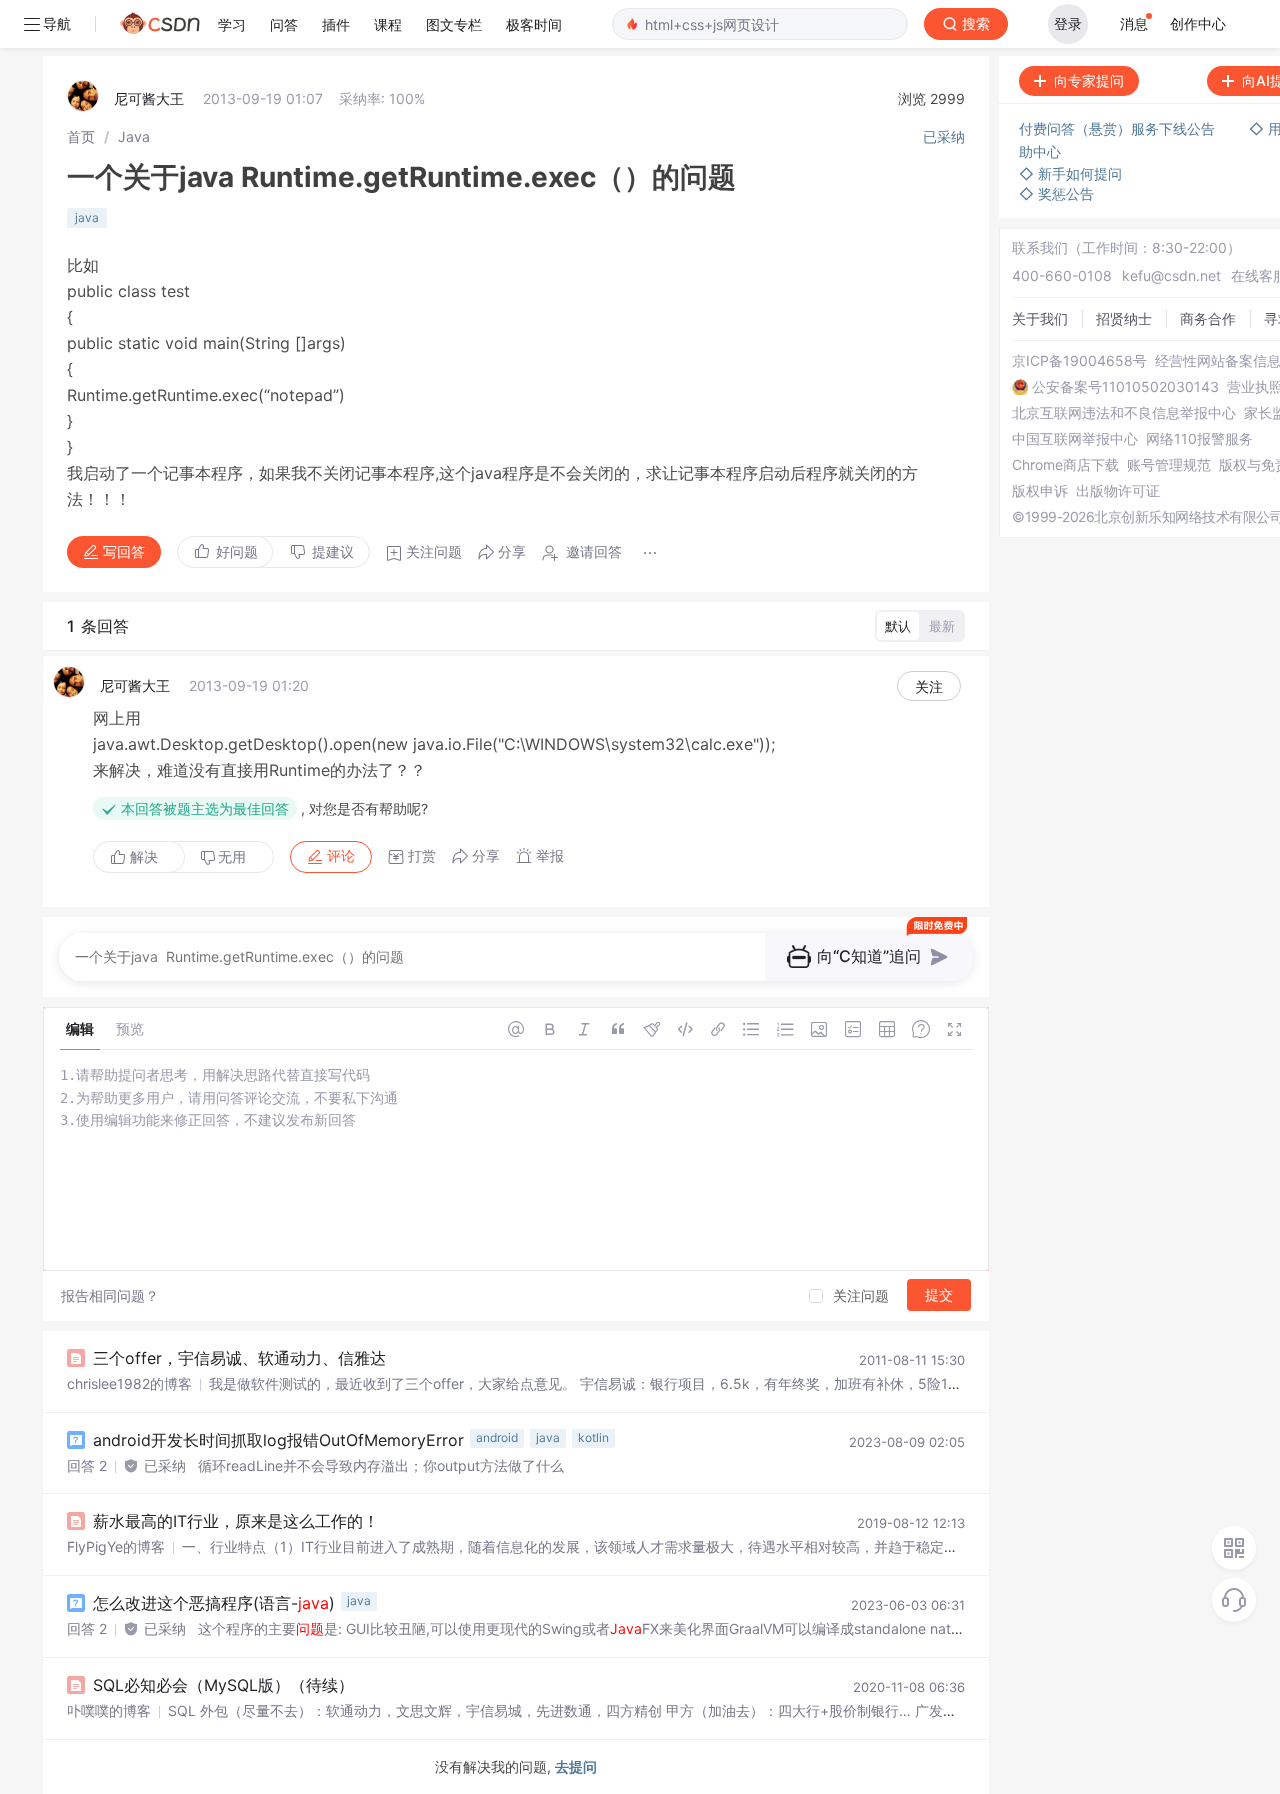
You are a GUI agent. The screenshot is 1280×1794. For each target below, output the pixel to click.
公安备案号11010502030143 (1125, 387)
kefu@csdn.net (1171, 275)
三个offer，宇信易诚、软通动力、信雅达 (239, 1358)
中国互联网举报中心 (1075, 439)
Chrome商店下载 (1065, 465)
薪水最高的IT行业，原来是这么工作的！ (236, 1521)
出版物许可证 (1118, 491)
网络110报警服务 (1199, 439)
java (87, 217)
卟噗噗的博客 (109, 1710)
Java (134, 136)
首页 (81, 136)
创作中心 (1198, 23)
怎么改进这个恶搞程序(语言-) (214, 1603)
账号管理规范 (1169, 465)
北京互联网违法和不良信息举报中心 (1124, 413)
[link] (81, 136)
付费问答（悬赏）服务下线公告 (1119, 128)
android (497, 1437)
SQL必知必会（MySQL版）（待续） (223, 1685)
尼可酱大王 (149, 98)
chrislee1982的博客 (129, 1383)
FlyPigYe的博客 (116, 1546)
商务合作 (1208, 318)
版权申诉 (1040, 491)
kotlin (593, 1437)
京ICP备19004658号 (1079, 361)
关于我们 (1040, 318)
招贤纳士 (1124, 318)
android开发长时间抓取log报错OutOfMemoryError (278, 1440)
